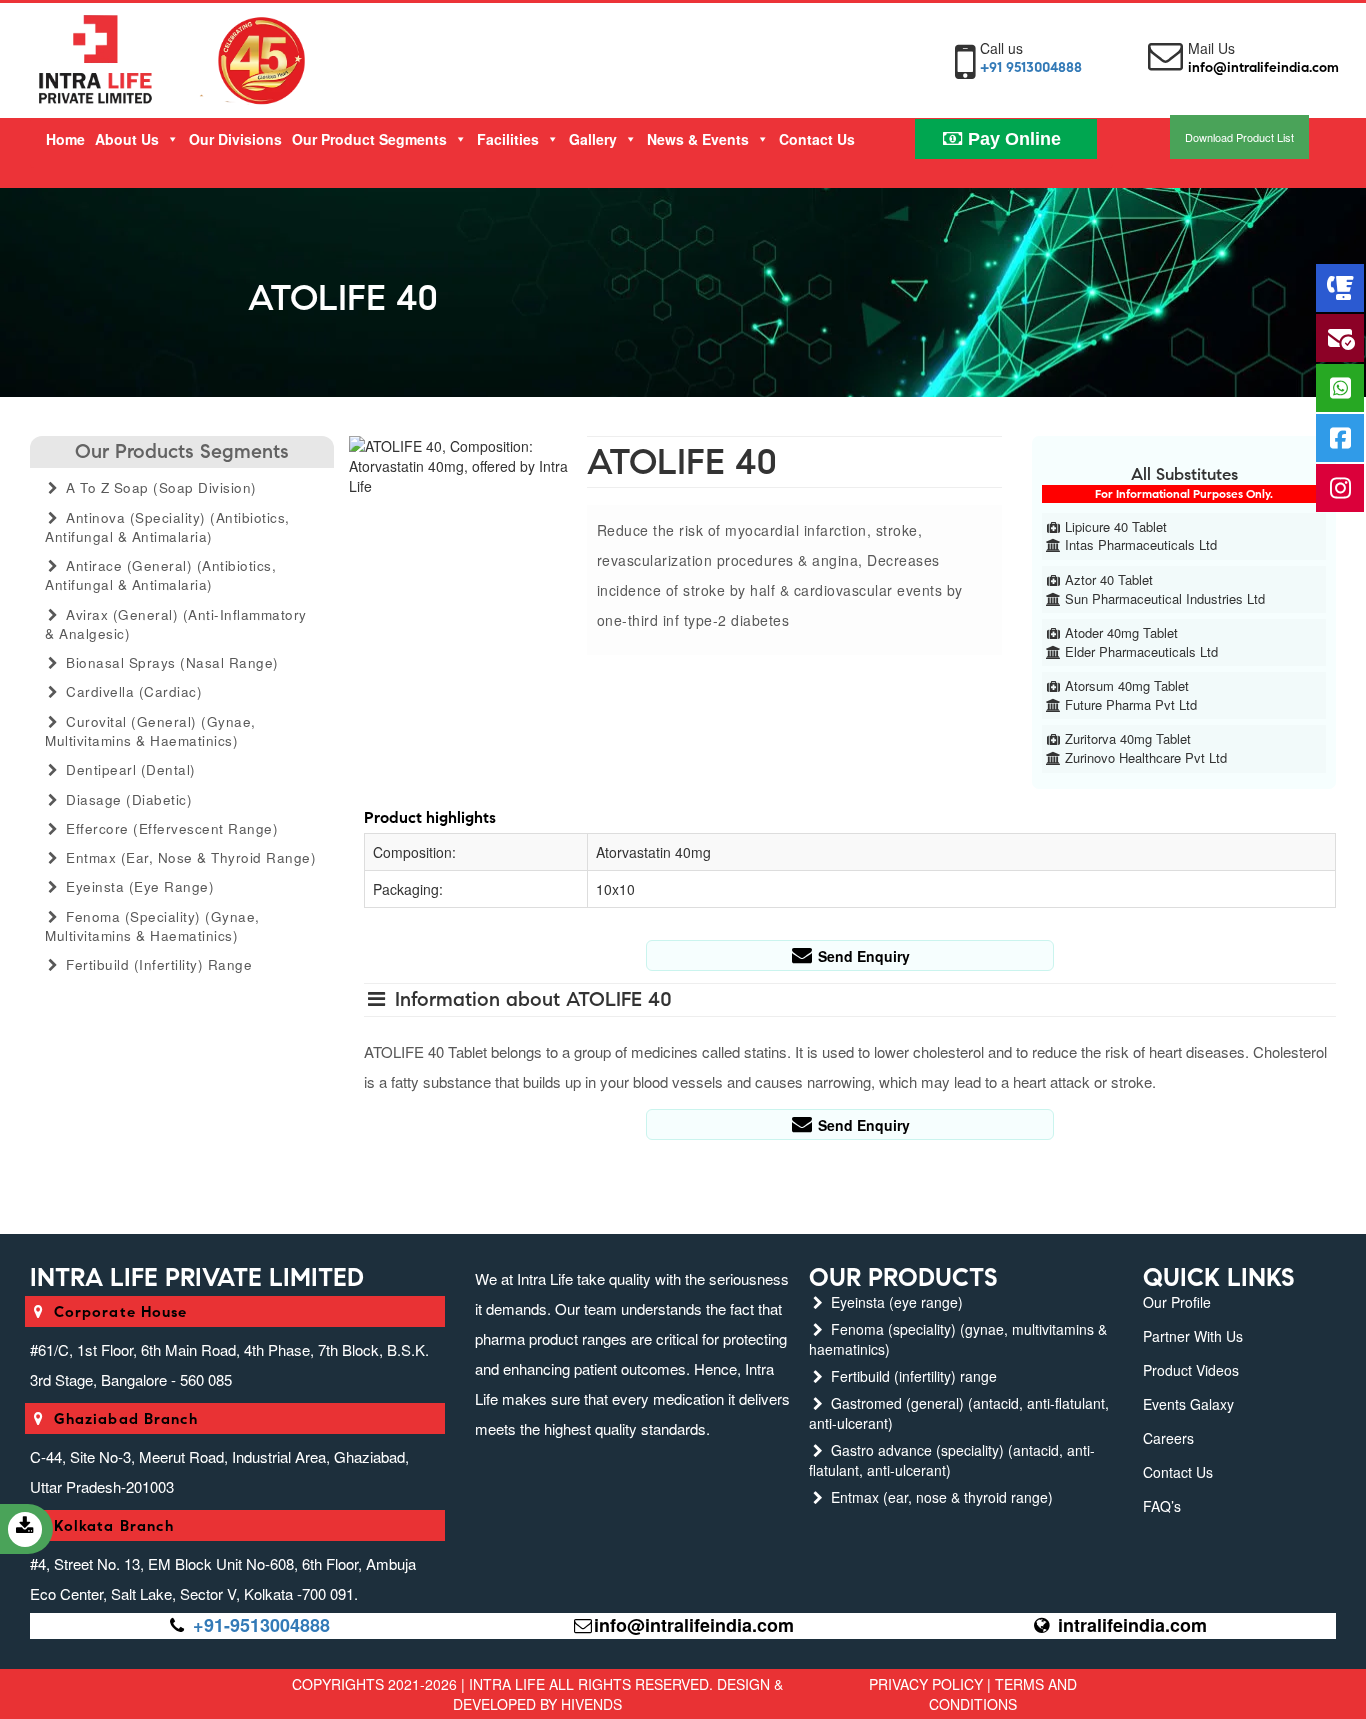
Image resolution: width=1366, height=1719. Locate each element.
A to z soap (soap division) (159, 487)
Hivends (591, 1704)
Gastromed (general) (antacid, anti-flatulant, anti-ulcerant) (959, 1413)
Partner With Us (1193, 1336)
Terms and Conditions (1003, 1694)
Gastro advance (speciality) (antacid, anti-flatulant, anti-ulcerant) (952, 1460)
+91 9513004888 (1031, 67)
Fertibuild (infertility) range (157, 964)
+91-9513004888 (261, 1625)
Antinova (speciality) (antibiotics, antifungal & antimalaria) (167, 527)
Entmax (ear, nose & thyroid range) (189, 857)
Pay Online (1012, 139)
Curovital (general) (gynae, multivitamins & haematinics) (150, 731)
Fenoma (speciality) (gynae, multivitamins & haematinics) (152, 926)
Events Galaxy (1188, 1404)
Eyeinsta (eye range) (138, 886)
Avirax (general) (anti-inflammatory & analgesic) (176, 624)
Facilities (508, 139)
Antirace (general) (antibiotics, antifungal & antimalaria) (160, 575)
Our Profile (1177, 1302)
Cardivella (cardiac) (132, 691)
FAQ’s (1162, 1506)
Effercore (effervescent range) (170, 828)
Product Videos (1191, 1370)
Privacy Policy (926, 1684)
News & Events (698, 139)
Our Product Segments (369, 139)
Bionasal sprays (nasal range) (170, 662)
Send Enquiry (862, 956)
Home (65, 139)
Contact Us (817, 139)
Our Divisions (235, 139)
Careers (1168, 1438)
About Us (127, 139)
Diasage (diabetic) (127, 799)
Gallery (593, 139)
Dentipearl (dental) (129, 769)
